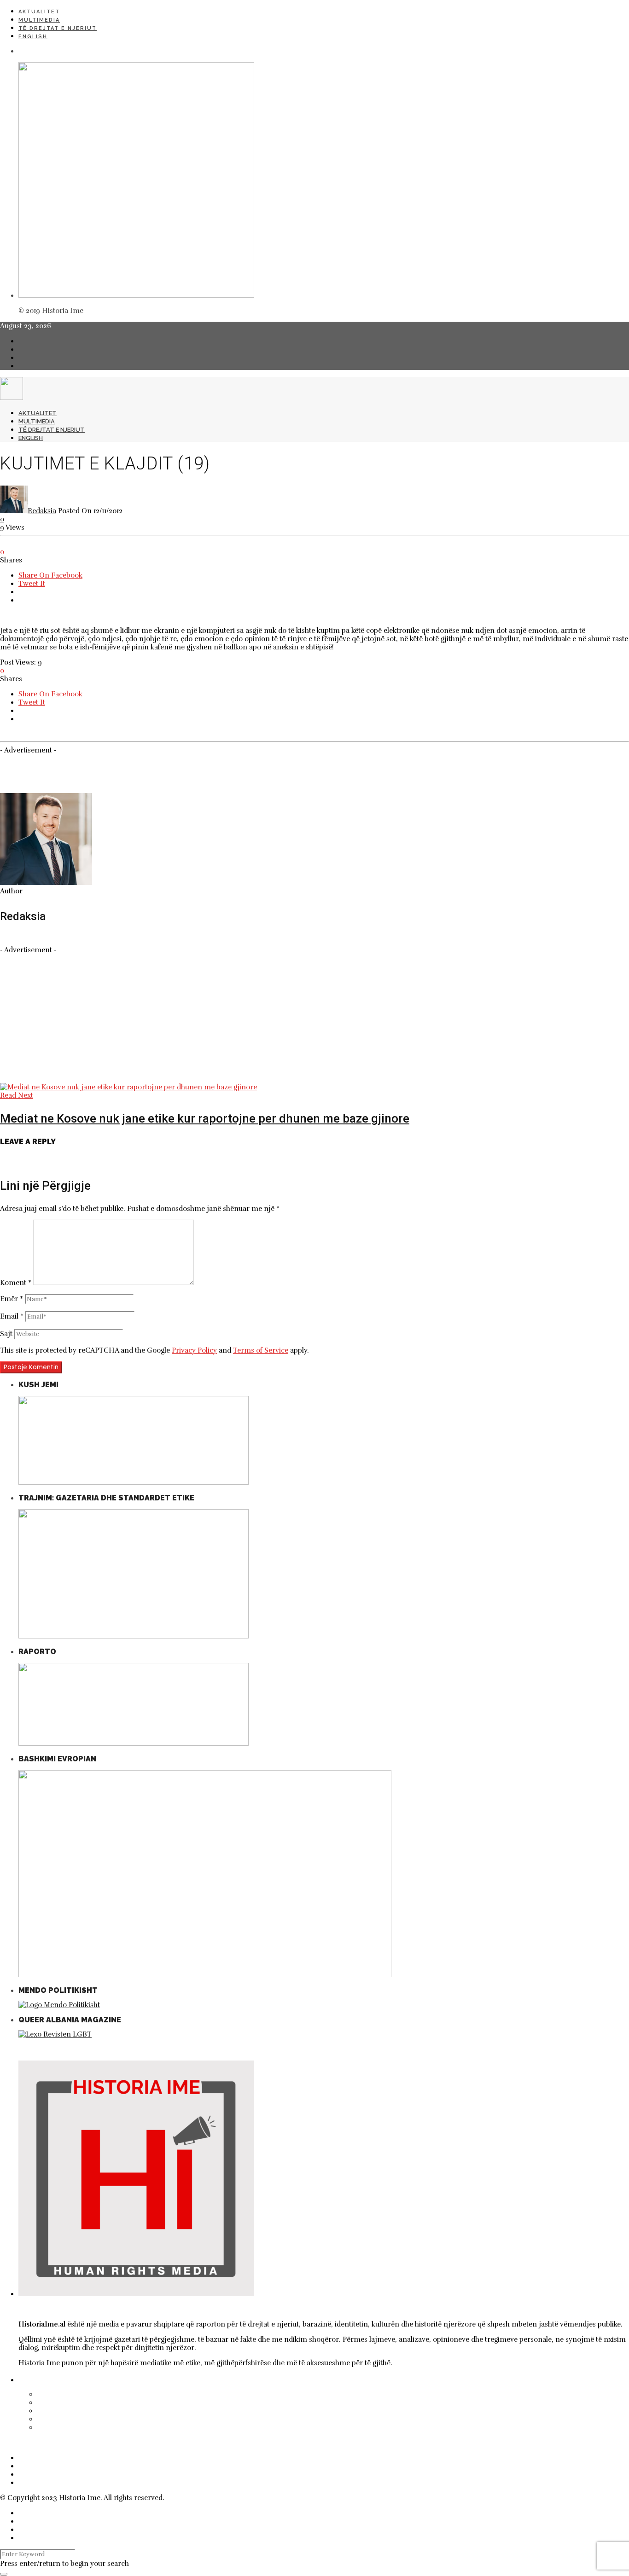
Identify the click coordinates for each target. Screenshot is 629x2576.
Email (12, 1316)
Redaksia (42, 511)
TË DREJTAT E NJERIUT (58, 28)
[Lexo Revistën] (55, 2034)
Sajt (6, 1334)
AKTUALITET (39, 12)
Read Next (17, 1095)
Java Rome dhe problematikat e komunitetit (122, 2427)
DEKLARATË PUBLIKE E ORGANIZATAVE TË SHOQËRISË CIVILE (142, 2419)
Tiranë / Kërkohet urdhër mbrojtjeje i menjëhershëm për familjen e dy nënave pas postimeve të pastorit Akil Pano (265, 2411)
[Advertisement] (276, 1019)
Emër (12, 1299)
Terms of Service (261, 1350)
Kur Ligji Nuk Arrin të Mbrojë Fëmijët (110, 2394)
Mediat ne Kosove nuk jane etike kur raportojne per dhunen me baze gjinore (205, 1118)
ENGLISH (33, 37)
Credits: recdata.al (196, 2498)
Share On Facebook (50, 575)
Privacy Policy (194, 1350)
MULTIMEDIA (39, 20)
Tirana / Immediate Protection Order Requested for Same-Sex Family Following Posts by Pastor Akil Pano (246, 2402)
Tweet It (32, 584)
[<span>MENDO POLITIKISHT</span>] (59, 2005)
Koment (16, 1283)
